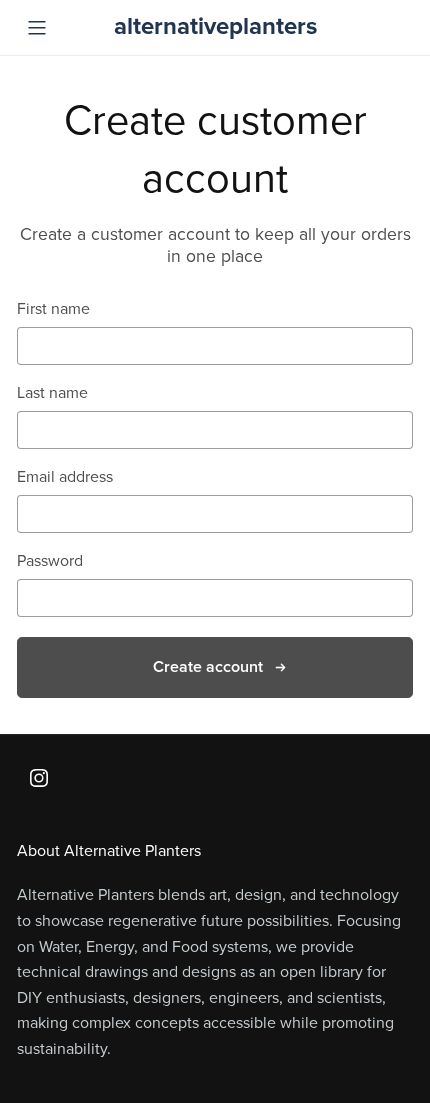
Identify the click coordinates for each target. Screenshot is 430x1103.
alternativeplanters (215, 26)
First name (53, 309)
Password (50, 561)
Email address (65, 477)
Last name (52, 393)
